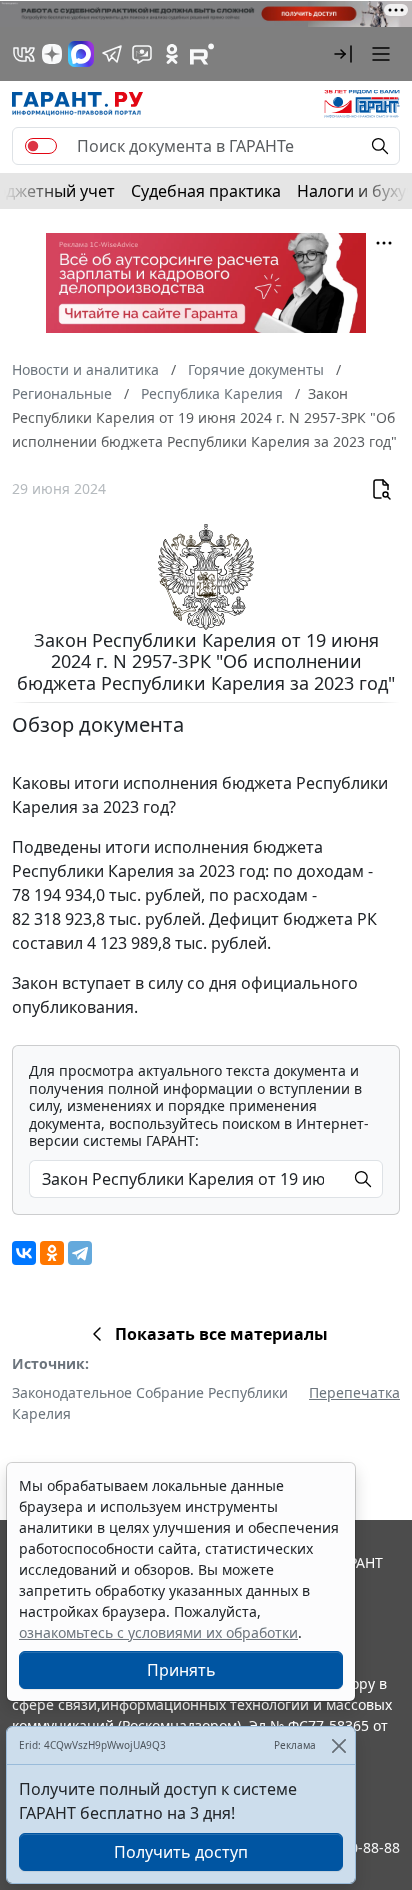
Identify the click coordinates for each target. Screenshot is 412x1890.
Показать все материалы (221, 1334)
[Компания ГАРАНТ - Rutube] (202, 54)
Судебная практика (206, 191)
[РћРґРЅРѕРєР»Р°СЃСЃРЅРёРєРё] (52, 1253)
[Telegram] (80, 1253)
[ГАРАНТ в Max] (81, 54)
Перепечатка (354, 1392)
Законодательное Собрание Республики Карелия (150, 1403)
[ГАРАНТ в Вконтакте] (24, 54)
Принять (181, 1670)
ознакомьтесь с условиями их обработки (158, 1632)
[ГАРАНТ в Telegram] (112, 54)
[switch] (41, 146)
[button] (343, 54)
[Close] (338, 1745)
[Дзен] (52, 54)
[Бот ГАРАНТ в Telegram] (142, 54)
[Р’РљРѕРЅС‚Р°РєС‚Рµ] (24, 1253)
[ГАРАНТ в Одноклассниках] (172, 54)
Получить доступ (181, 1852)
